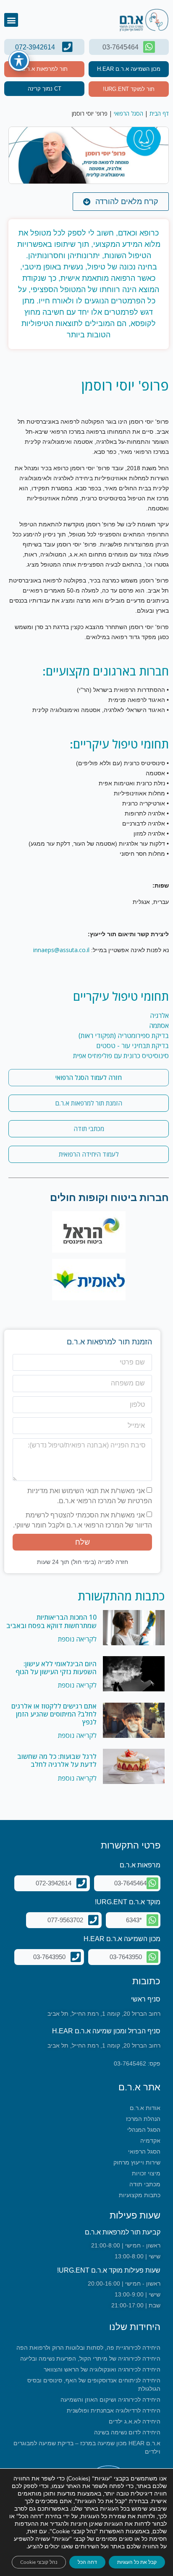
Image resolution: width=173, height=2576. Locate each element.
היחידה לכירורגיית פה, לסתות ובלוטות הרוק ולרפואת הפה (88, 2348)
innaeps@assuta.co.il (61, 950)
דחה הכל (87, 2562)
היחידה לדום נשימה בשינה (127, 2432)
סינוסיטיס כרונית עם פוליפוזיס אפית (121, 1056)
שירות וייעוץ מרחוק (137, 2162)
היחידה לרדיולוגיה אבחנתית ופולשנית (114, 2410)
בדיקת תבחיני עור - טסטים (132, 1046)
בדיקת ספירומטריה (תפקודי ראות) (124, 1036)
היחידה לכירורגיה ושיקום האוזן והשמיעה (110, 2400)
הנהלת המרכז (143, 2119)
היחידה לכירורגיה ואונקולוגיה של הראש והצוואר (102, 2369)
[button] (11, 20)
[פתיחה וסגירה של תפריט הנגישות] (19, 61)
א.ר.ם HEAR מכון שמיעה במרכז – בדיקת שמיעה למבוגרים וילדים (87, 2447)
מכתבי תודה (145, 2184)
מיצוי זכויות (146, 2173)
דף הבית (159, 113)
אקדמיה (150, 2141)
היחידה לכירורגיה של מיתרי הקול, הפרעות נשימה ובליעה (90, 2359)
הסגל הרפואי (128, 113)
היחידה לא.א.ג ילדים (135, 2421)
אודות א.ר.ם (145, 2108)
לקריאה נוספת (77, 1639)
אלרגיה (159, 1015)
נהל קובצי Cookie (39, 2562)
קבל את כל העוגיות (137, 2562)
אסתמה (159, 1025)
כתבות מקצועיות (140, 2195)
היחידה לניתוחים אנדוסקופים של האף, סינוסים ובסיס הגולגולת (94, 2384)
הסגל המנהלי (144, 2130)
